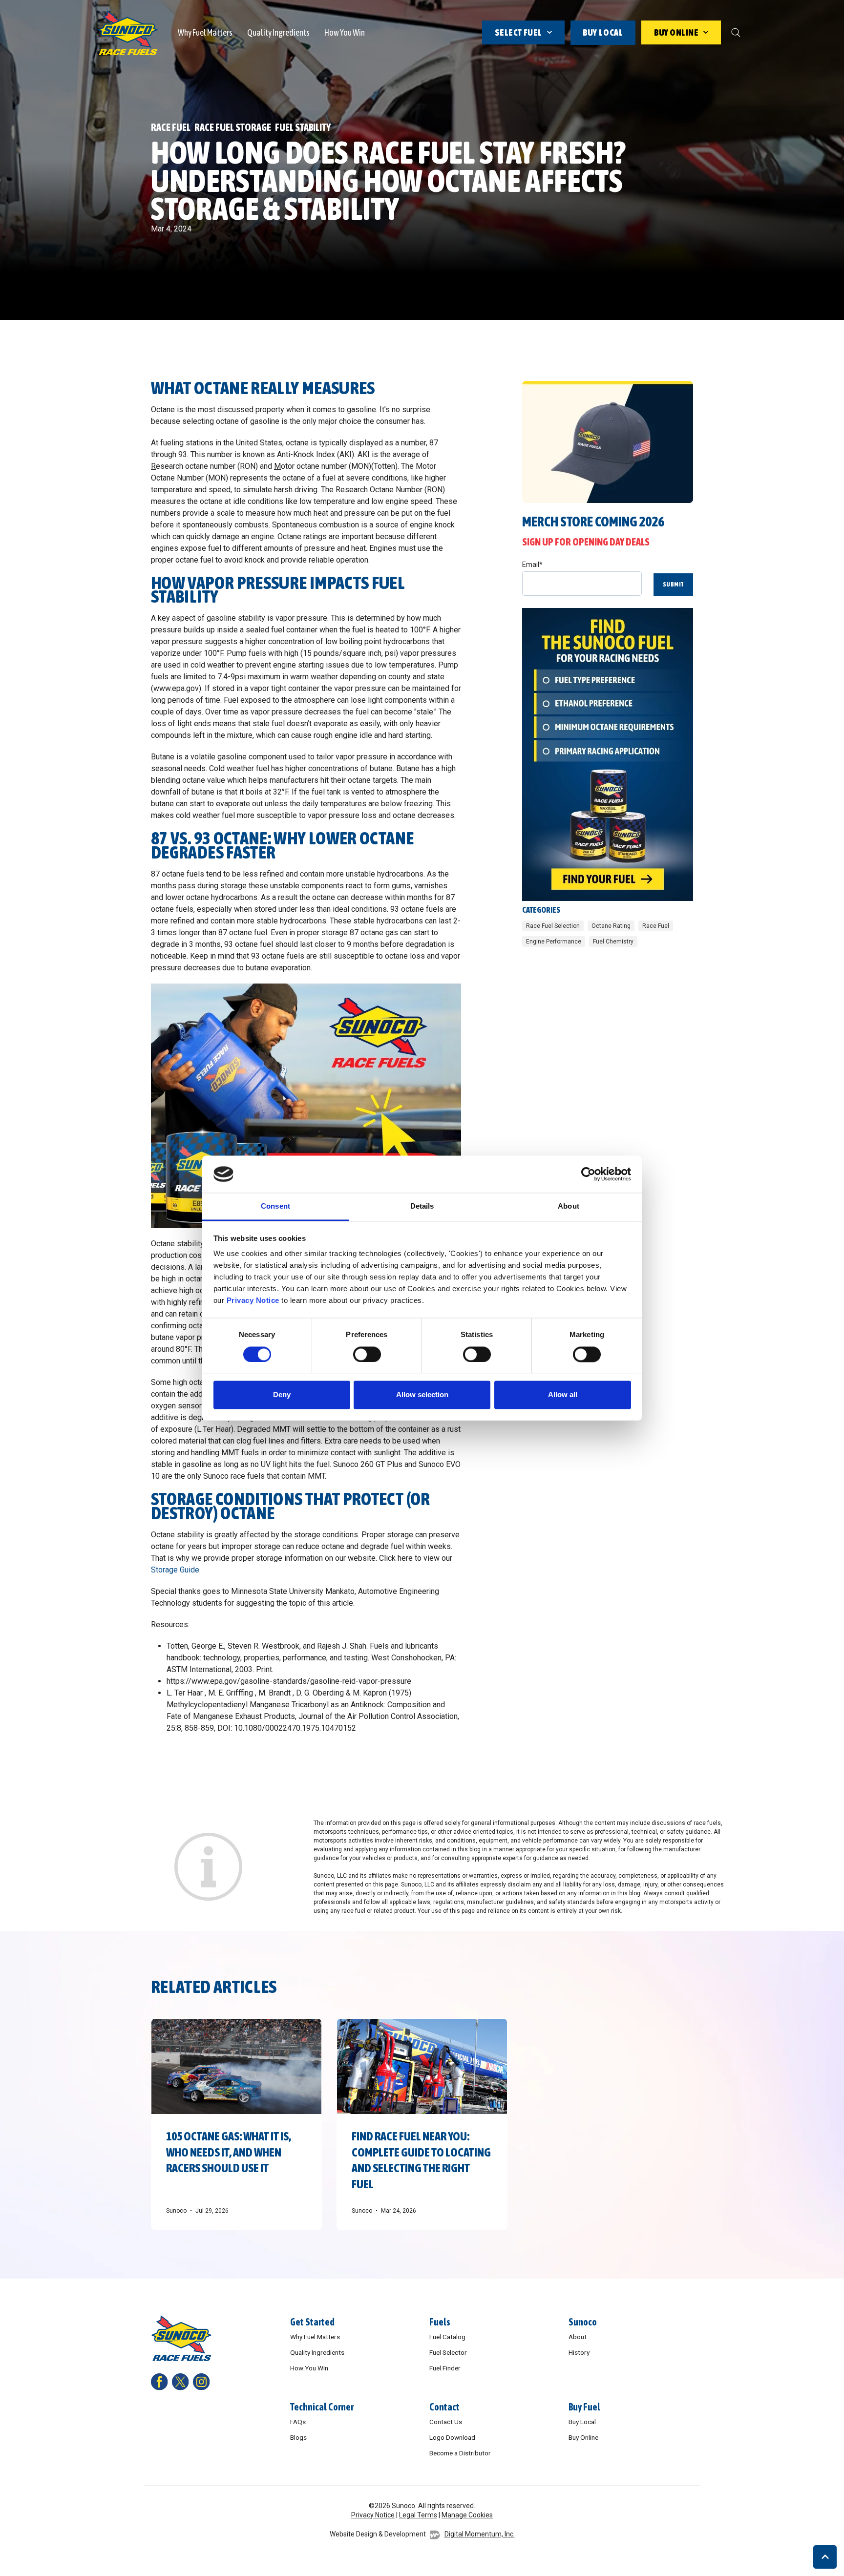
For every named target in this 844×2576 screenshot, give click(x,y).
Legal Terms (418, 2515)
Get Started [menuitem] (312, 2322)
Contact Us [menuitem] (446, 2422)
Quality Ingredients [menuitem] (317, 2352)
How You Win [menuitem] (309, 2368)
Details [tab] (422, 1206)
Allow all (563, 1395)
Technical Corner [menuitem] (322, 2407)
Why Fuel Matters (205, 32)
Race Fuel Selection (553, 926)
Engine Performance (554, 942)
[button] (825, 2557)
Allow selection (422, 1395)
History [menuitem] (579, 2352)
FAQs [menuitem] (298, 2422)
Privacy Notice (253, 1301)
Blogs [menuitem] (298, 2437)
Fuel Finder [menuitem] (445, 2368)
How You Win (345, 32)
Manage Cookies (467, 2515)
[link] (128, 32)
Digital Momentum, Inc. (480, 2534)
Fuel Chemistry (613, 942)
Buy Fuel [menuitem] (584, 2407)
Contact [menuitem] (444, 2407)
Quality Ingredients (278, 32)
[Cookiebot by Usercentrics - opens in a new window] (588, 1174)
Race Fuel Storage (233, 127)
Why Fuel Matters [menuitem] (315, 2337)
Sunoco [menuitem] (583, 2322)
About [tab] (569, 1206)
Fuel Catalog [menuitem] (447, 2337)
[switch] (367, 1354)
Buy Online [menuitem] (583, 2437)
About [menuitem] (578, 2337)
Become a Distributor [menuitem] (460, 2453)
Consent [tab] (275, 1206)
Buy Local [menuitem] (582, 2422)
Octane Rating (611, 926)
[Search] (736, 33)
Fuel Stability (303, 127)
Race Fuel (171, 127)
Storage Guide (175, 1570)
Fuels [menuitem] (440, 2322)
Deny (282, 1395)
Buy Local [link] (603, 32)
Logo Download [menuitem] (452, 2437)
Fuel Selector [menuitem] (448, 2352)
